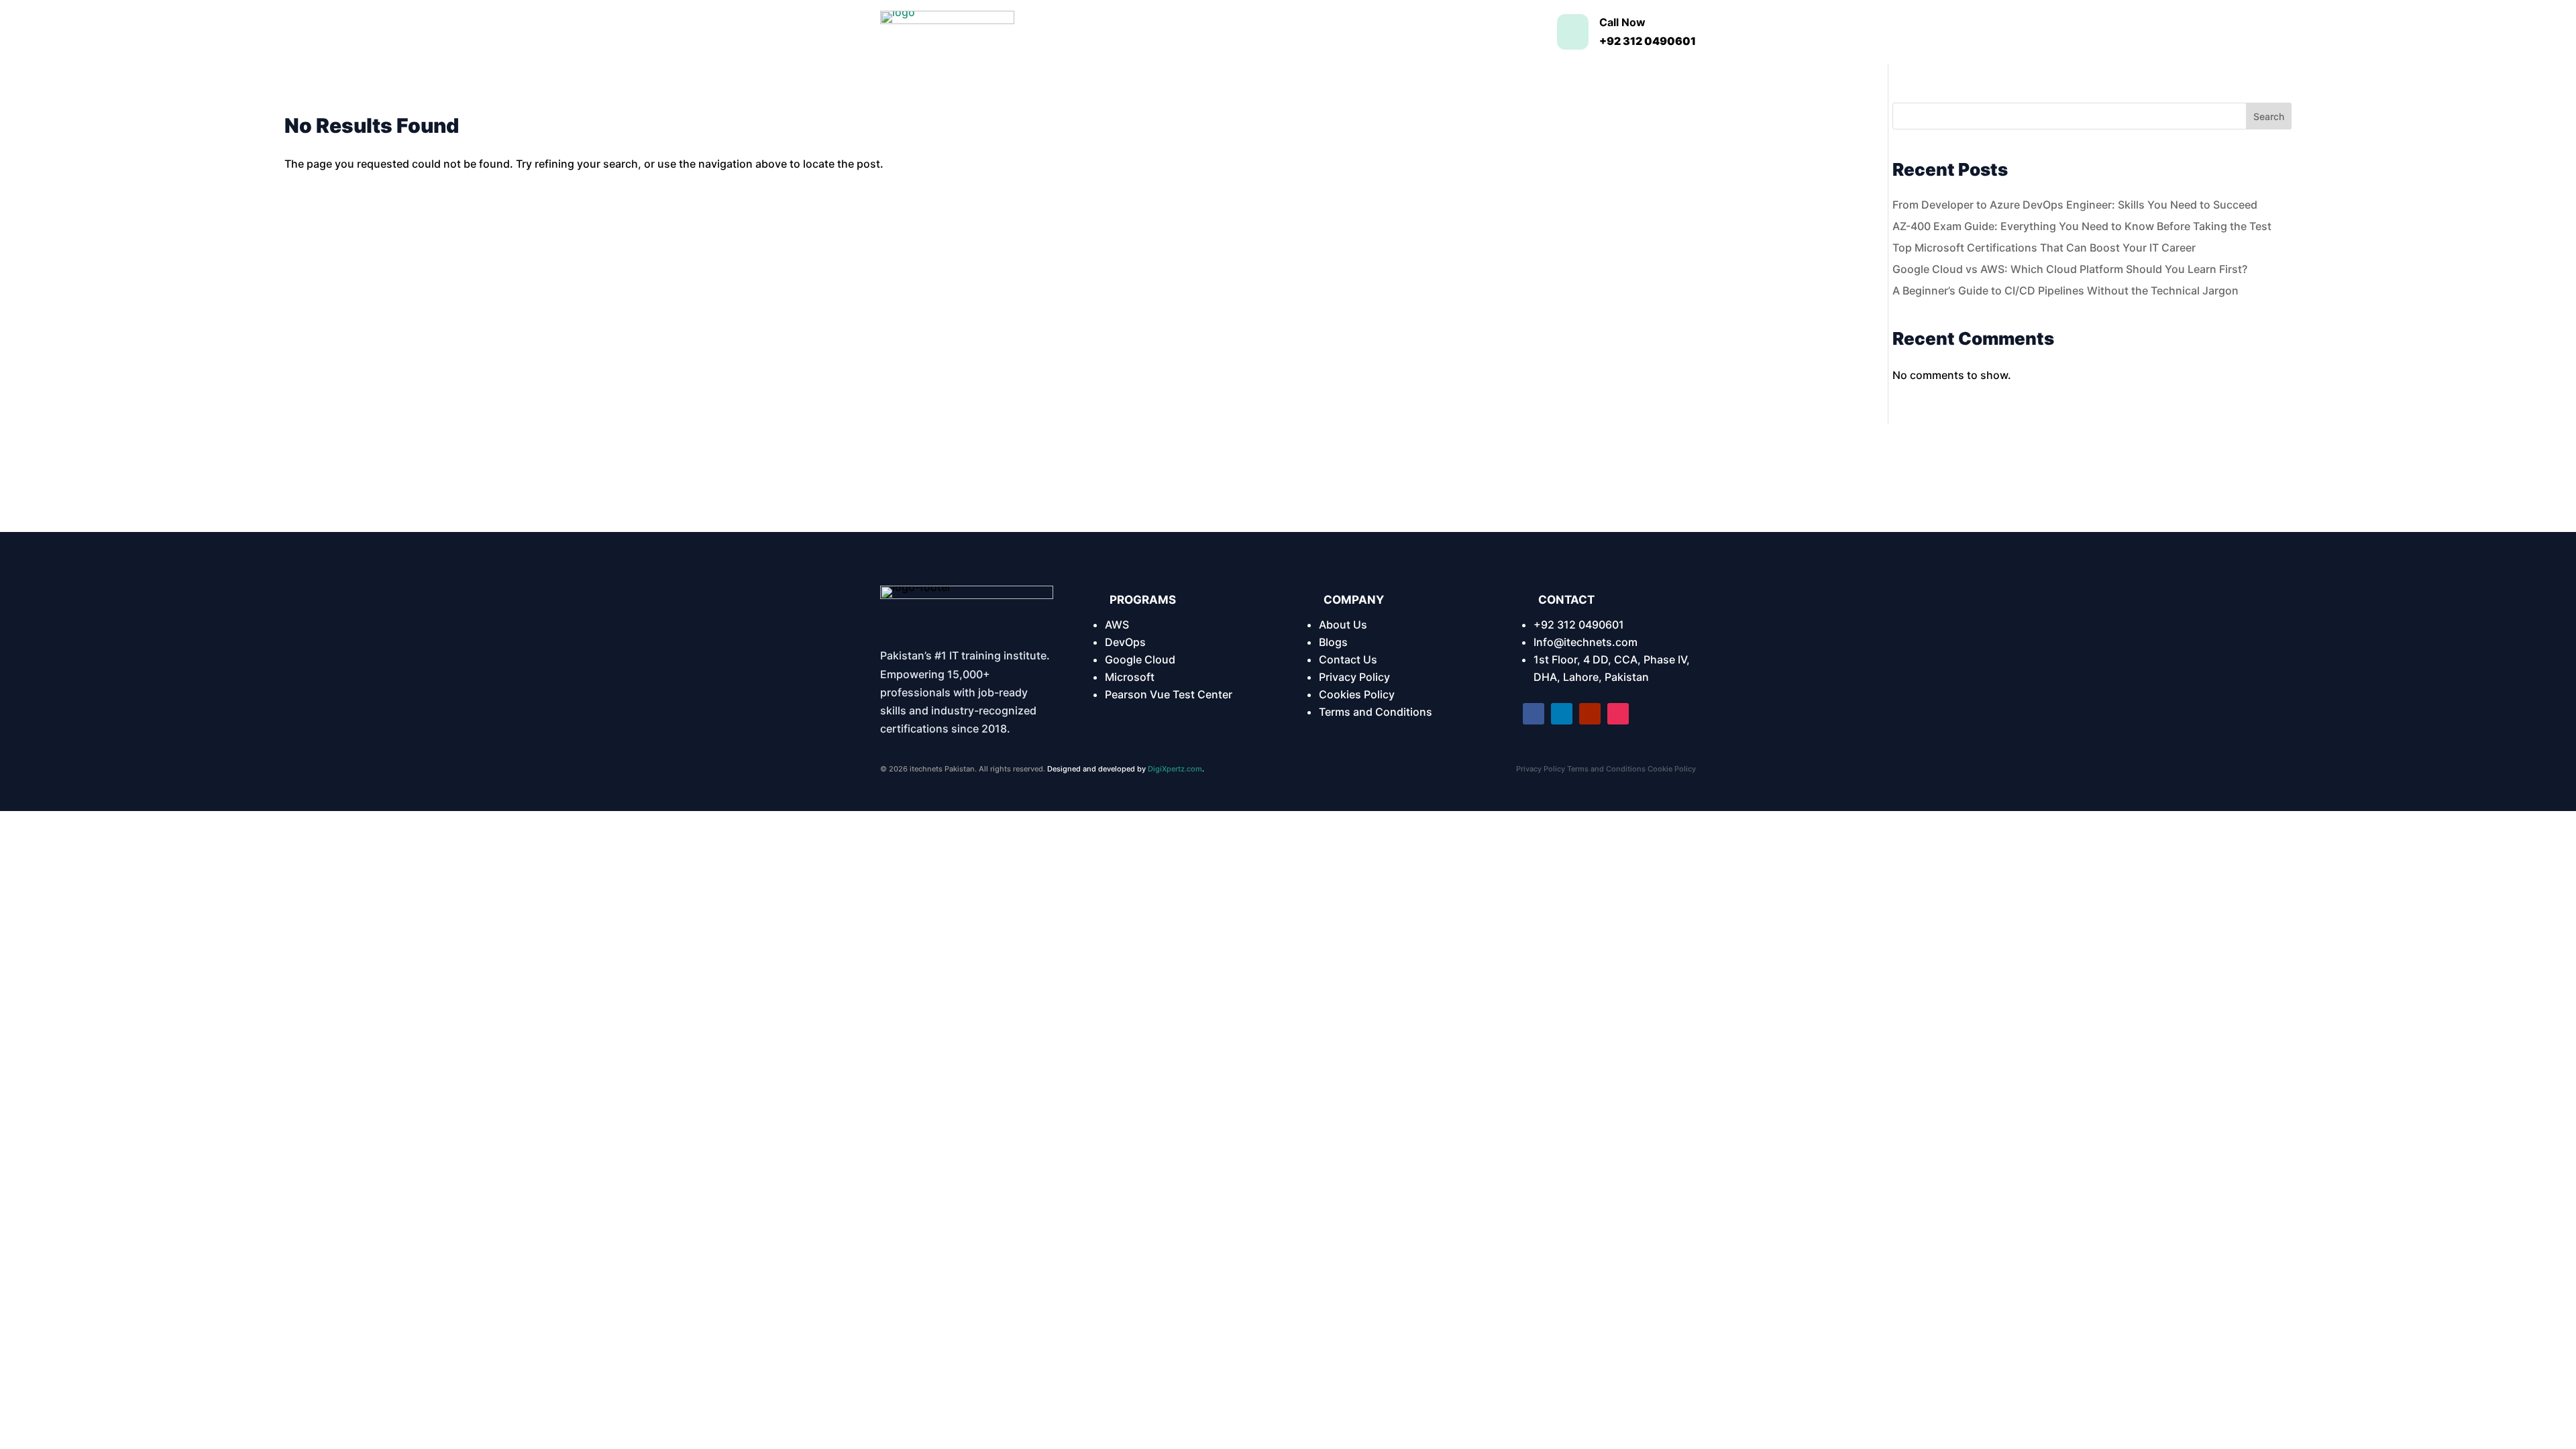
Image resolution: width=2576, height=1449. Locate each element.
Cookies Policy (1357, 694)
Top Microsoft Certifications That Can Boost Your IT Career (2044, 248)
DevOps (1125, 642)
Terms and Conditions (1376, 712)
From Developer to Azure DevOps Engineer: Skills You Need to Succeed (2075, 205)
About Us (1343, 625)
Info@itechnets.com (1586, 642)
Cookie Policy (1672, 769)
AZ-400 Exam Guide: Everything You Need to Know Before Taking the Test (2082, 226)
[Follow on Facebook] (1534, 714)
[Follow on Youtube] (1590, 714)
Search (2269, 116)
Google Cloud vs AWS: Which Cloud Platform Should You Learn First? (2070, 269)
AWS (1117, 625)
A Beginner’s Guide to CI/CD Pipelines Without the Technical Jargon (2065, 290)
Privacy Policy (1354, 677)
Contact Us (1348, 659)
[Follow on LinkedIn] (1562, 714)
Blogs (1333, 642)
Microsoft (1130, 677)
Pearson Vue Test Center (1169, 694)
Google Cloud (1140, 659)
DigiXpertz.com (1175, 769)
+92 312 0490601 (1579, 625)
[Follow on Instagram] (1618, 714)
